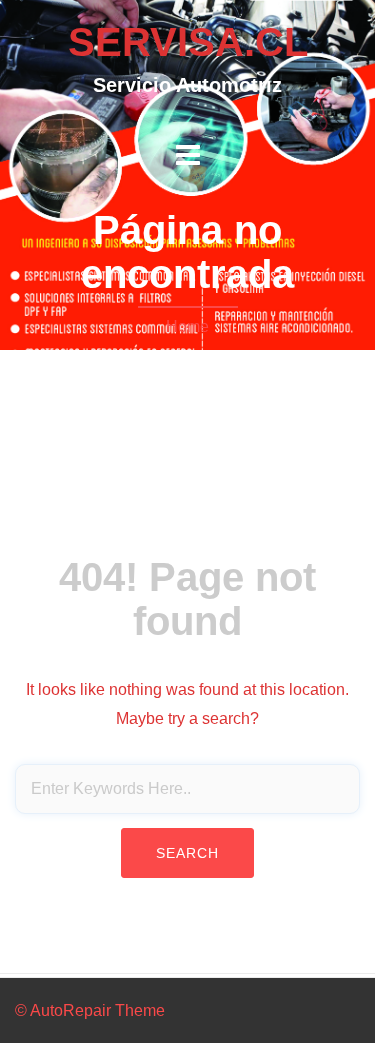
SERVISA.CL (188, 42)
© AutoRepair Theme (90, 1010)
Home (187, 326)
